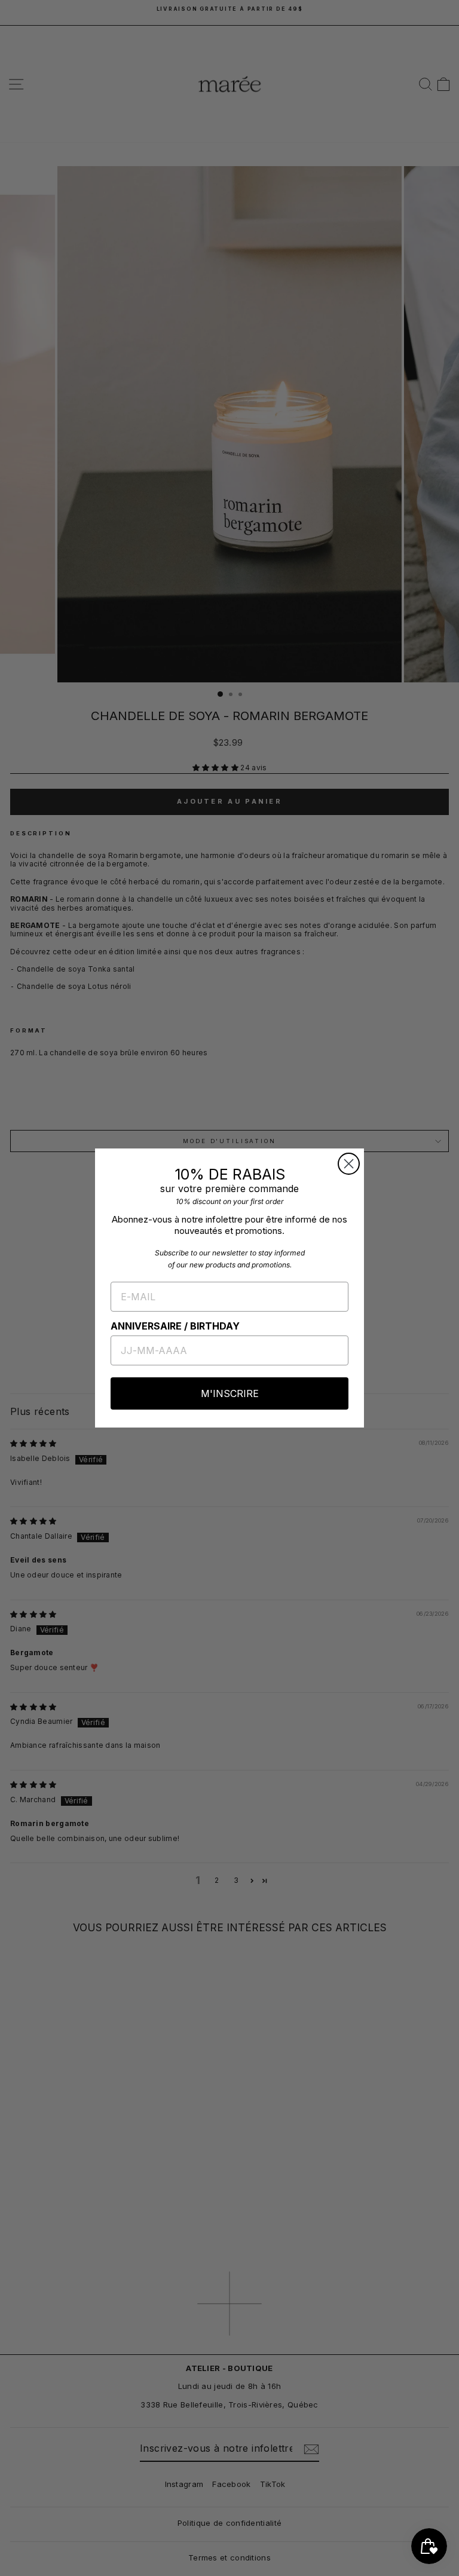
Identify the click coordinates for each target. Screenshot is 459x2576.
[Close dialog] (349, 1164)
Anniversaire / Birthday (175, 1326)
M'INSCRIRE (230, 1393)
